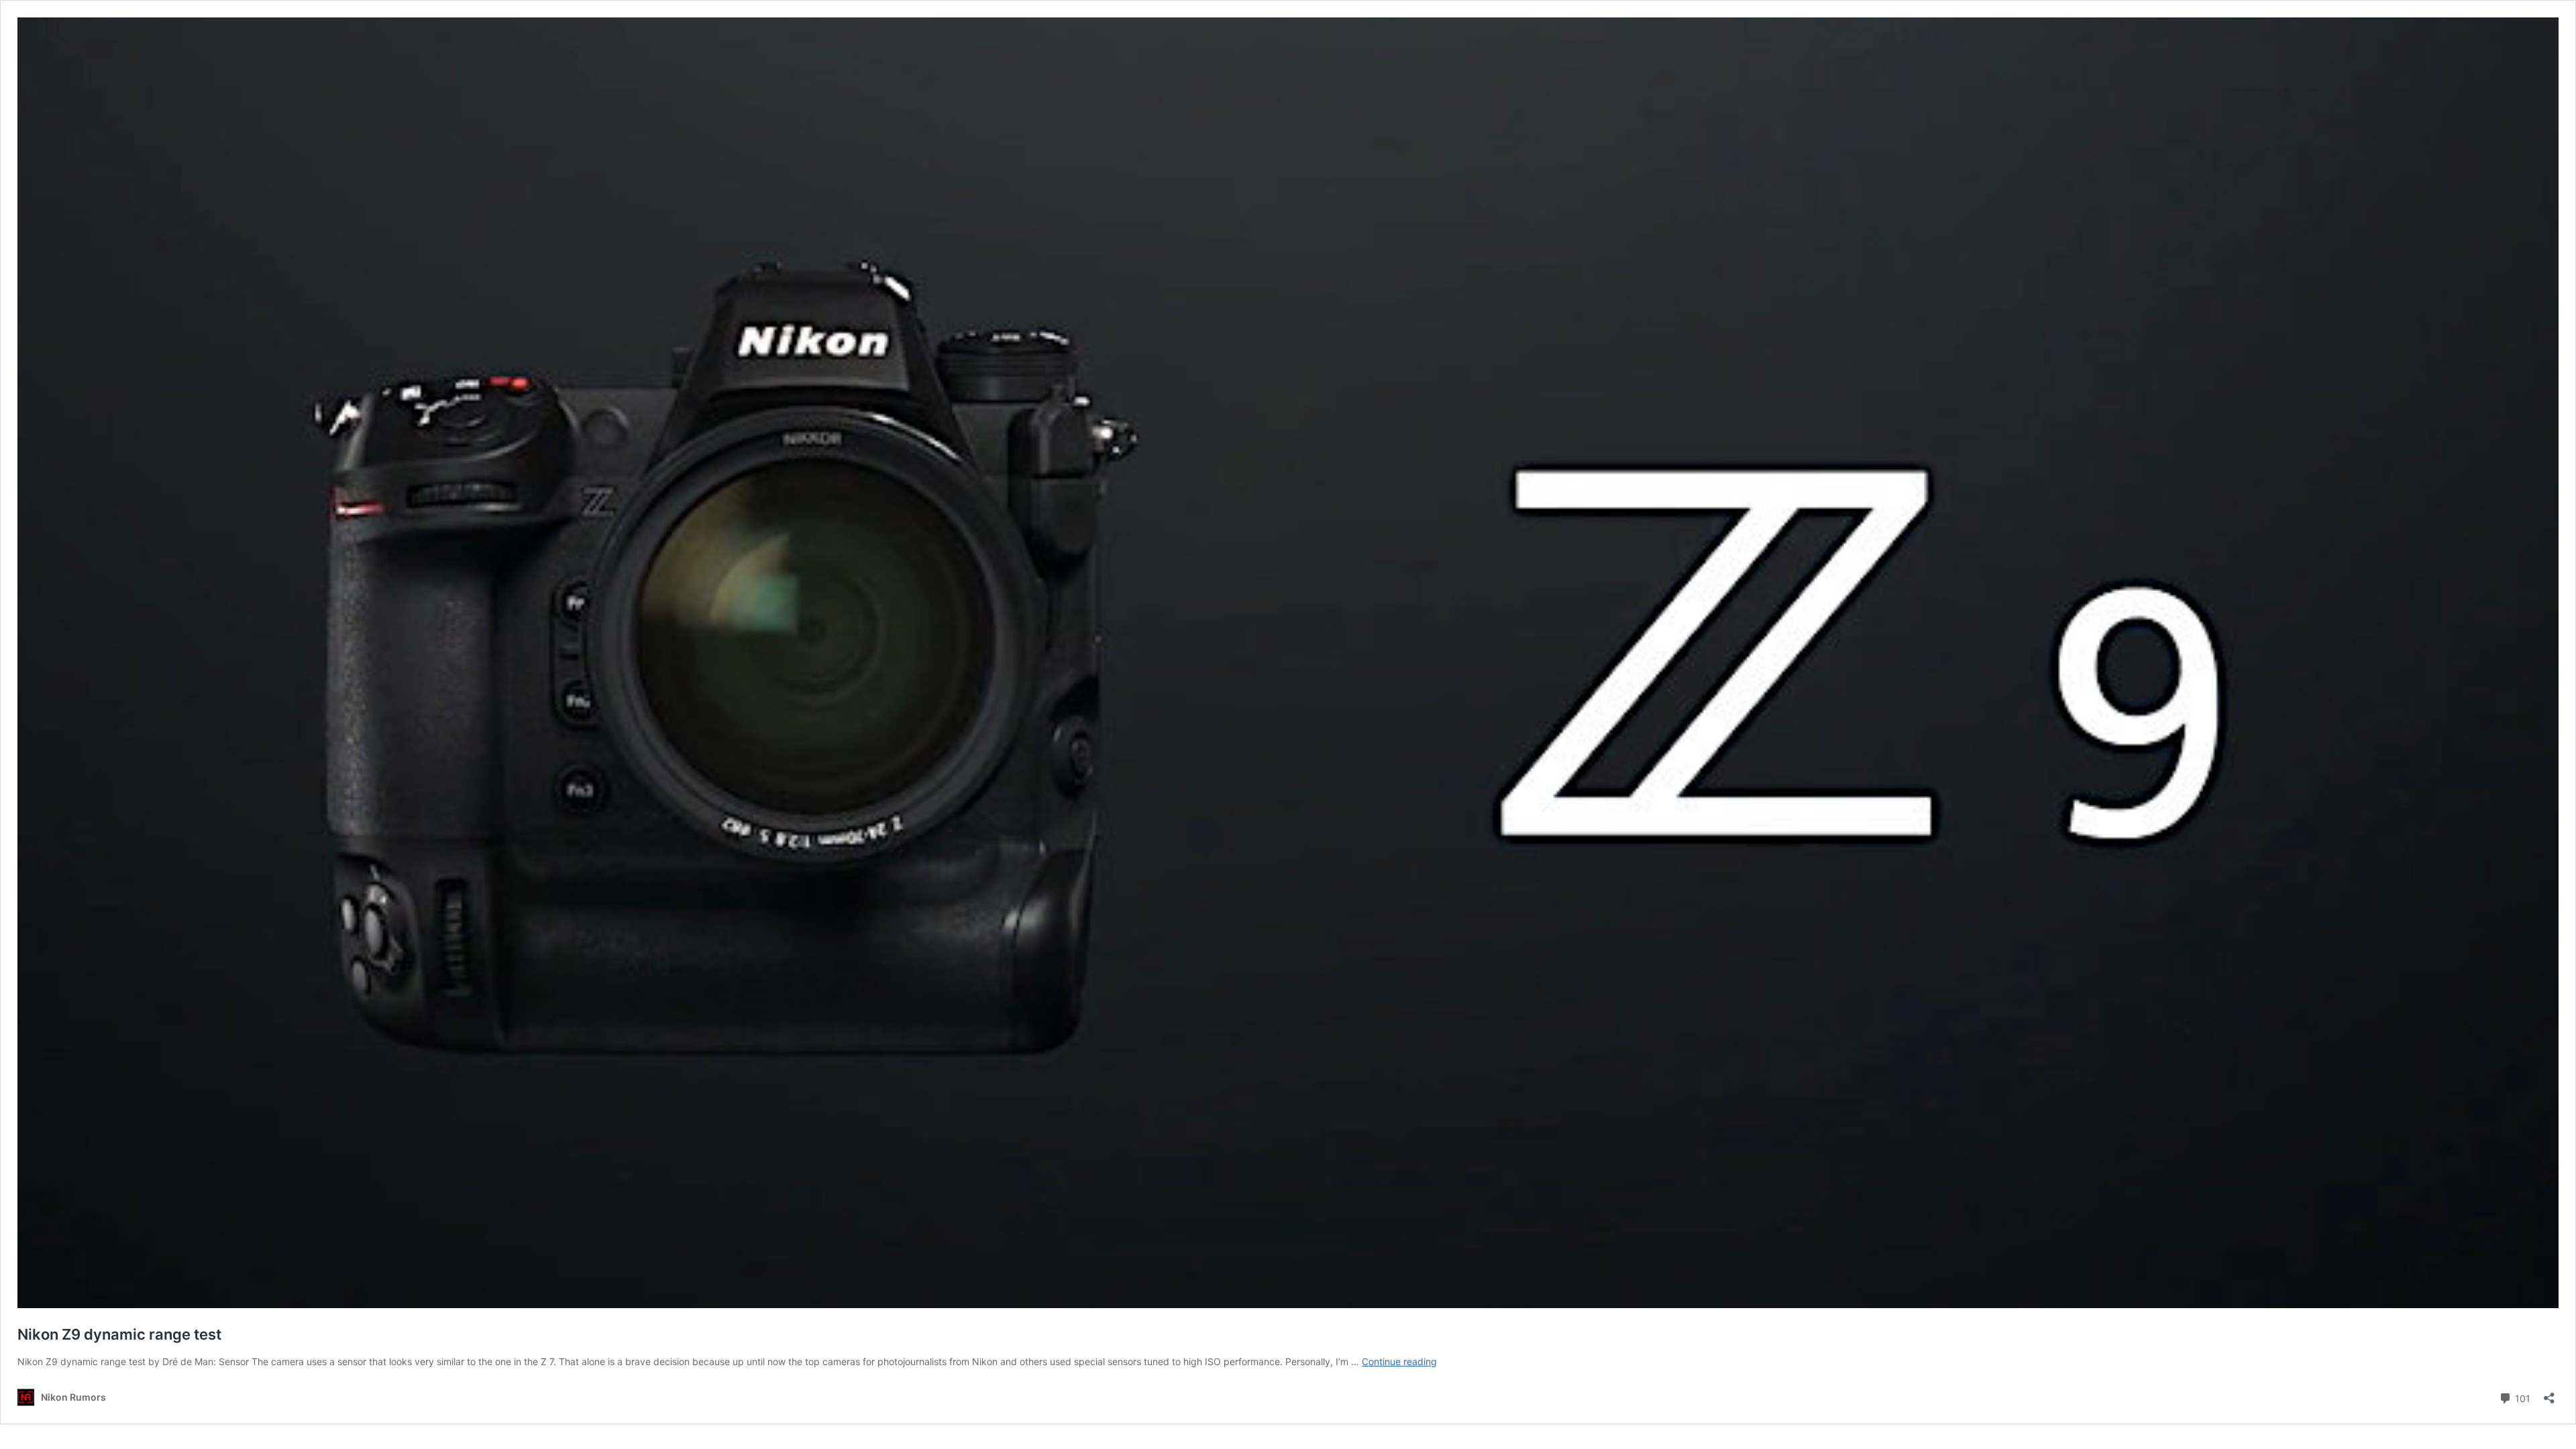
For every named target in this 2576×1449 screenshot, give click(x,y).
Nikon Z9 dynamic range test (119, 1334)
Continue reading (1399, 1361)
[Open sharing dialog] (2549, 1394)
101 (2521, 1397)
